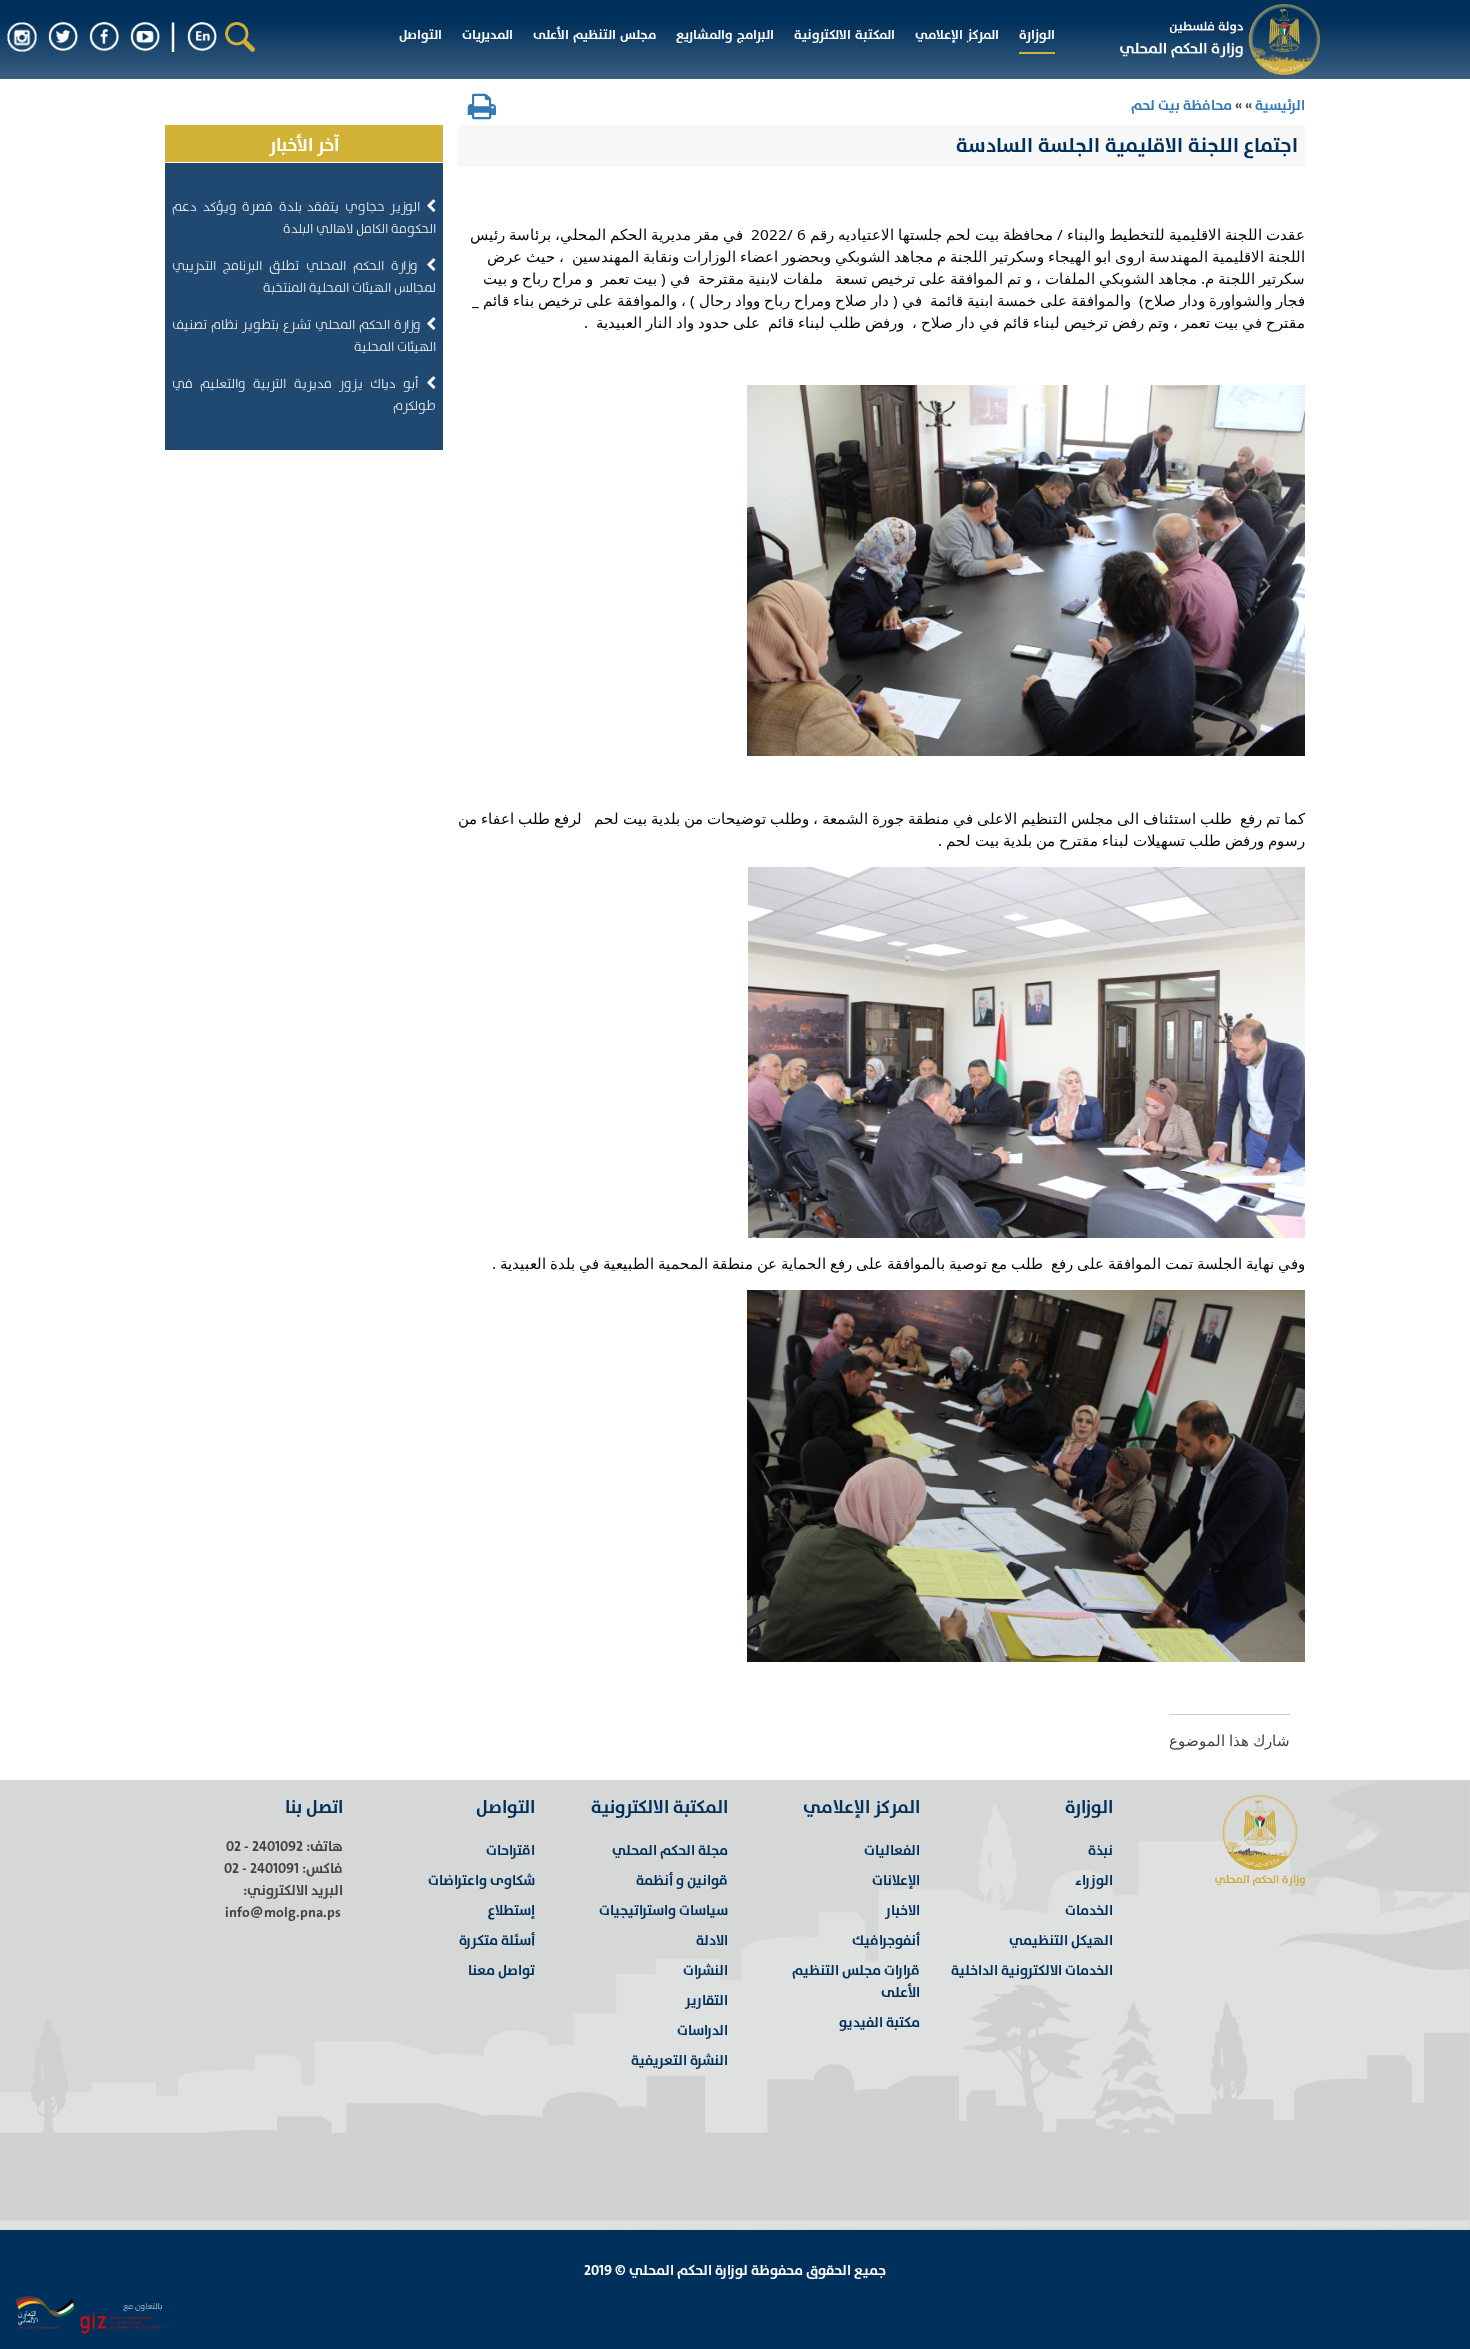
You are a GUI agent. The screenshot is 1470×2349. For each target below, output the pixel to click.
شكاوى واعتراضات (481, 1880)
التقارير (706, 2000)
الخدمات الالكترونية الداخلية (1032, 1970)
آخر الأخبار (304, 145)
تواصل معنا (501, 1970)
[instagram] (22, 35)
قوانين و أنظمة (682, 1880)
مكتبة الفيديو (879, 2022)
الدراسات (702, 2030)
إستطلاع (511, 1910)
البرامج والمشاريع (725, 35)
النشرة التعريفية (679, 2060)
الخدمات (1089, 1910)
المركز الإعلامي (957, 35)
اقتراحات (510, 1850)
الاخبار (902, 1910)
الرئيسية (1278, 105)
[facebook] (104, 35)
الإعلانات (896, 1880)
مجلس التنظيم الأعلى (594, 35)
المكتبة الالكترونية (844, 35)
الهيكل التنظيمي (1061, 1940)
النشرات (705, 1970)
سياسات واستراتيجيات (663, 1910)
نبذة (1100, 1850)
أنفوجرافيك (886, 1940)
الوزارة (1037, 35)
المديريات (487, 35)
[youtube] (145, 35)
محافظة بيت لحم (1181, 105)
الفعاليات (892, 1850)
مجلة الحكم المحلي (670, 1850)
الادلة (712, 1940)
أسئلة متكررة (497, 1940)
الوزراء (1094, 1880)
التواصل (420, 35)
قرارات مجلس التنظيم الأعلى (856, 1981)
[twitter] (63, 35)
